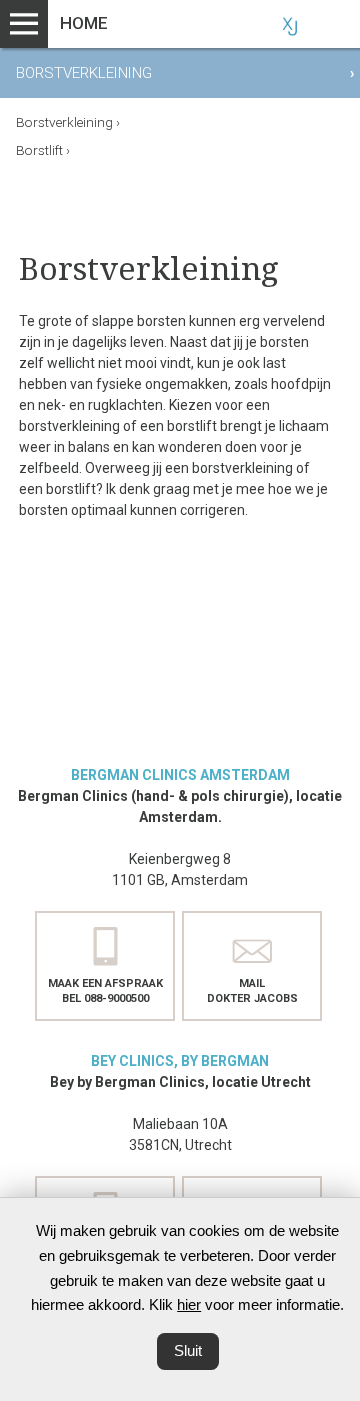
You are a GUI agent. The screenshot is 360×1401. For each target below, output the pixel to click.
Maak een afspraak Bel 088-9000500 (105, 991)
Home (84, 23)
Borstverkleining (68, 122)
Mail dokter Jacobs (252, 991)
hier (189, 1304)
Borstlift (43, 150)
